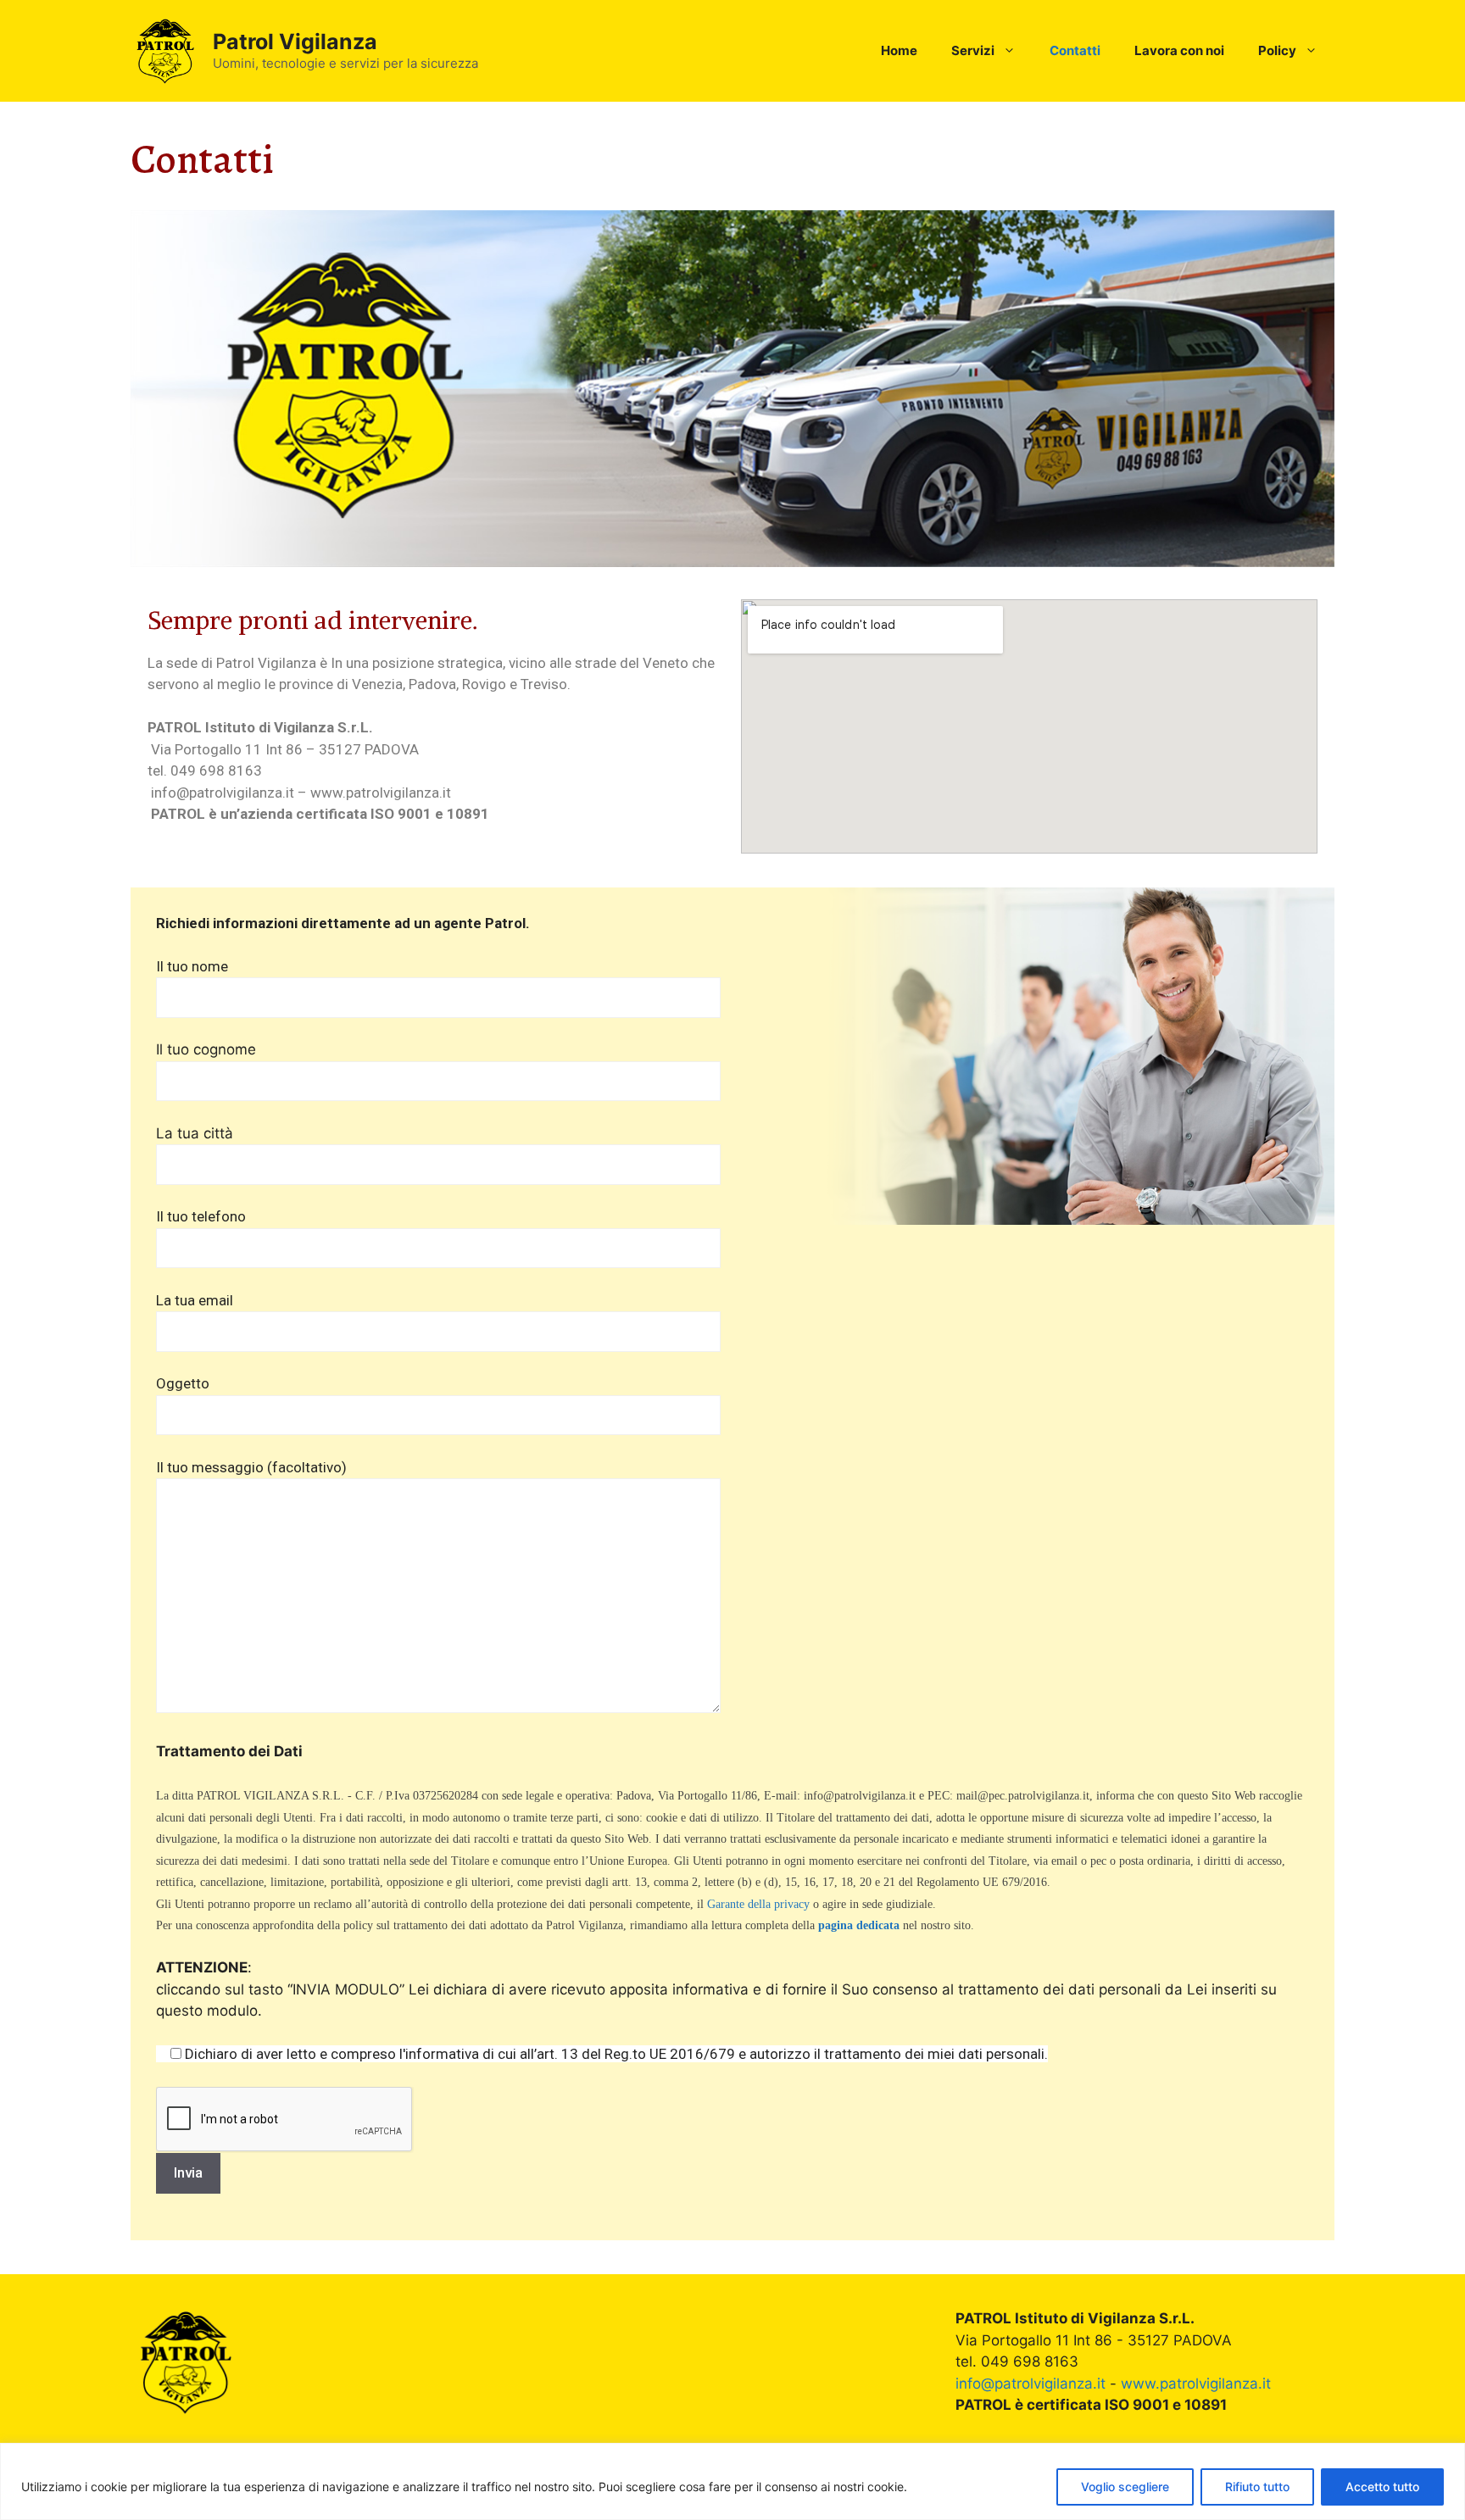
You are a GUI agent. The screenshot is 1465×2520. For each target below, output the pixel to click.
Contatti (1075, 50)
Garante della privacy (758, 1904)
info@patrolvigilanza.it (1031, 2384)
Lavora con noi (1179, 50)
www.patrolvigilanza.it (1196, 2384)
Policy (1277, 50)
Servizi (973, 50)
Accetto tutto (1382, 2487)
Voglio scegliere (1125, 2487)
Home (899, 50)
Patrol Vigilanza (295, 42)
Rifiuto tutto (1257, 2487)
